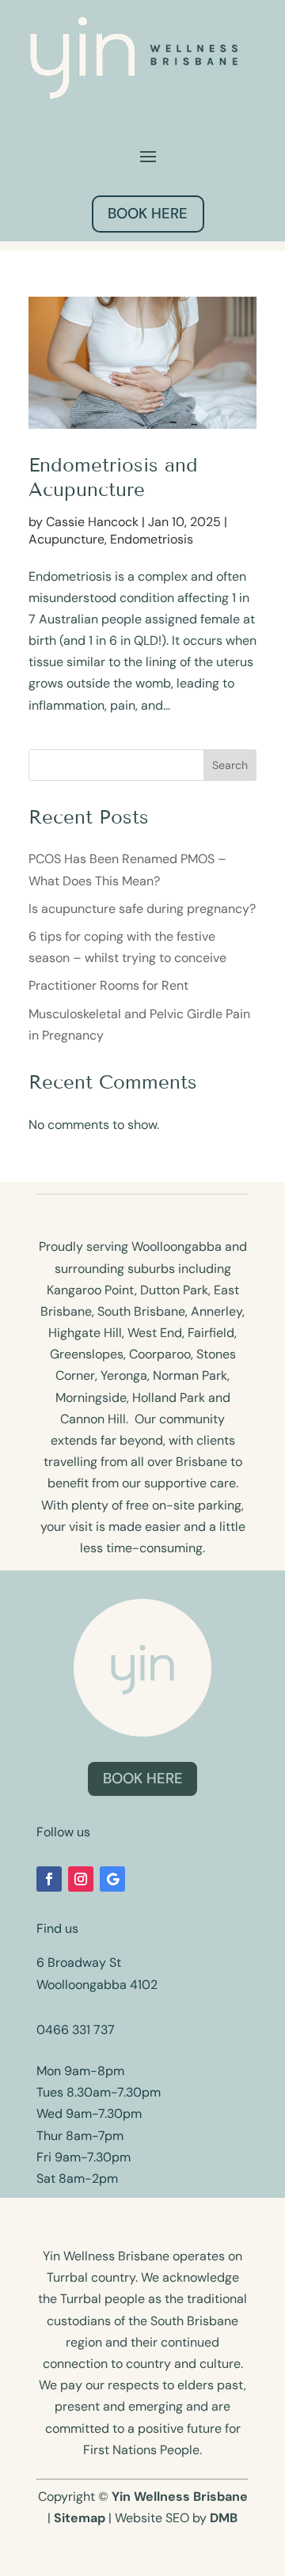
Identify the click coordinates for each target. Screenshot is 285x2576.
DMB (224, 2518)
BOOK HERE (148, 214)
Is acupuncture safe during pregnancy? (142, 909)
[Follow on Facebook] (49, 1879)
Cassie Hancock (92, 522)
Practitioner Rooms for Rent (108, 985)
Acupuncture (66, 539)
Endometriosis (152, 539)
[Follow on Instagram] (81, 1879)
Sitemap (80, 2518)
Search (230, 765)
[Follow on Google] (112, 1879)
